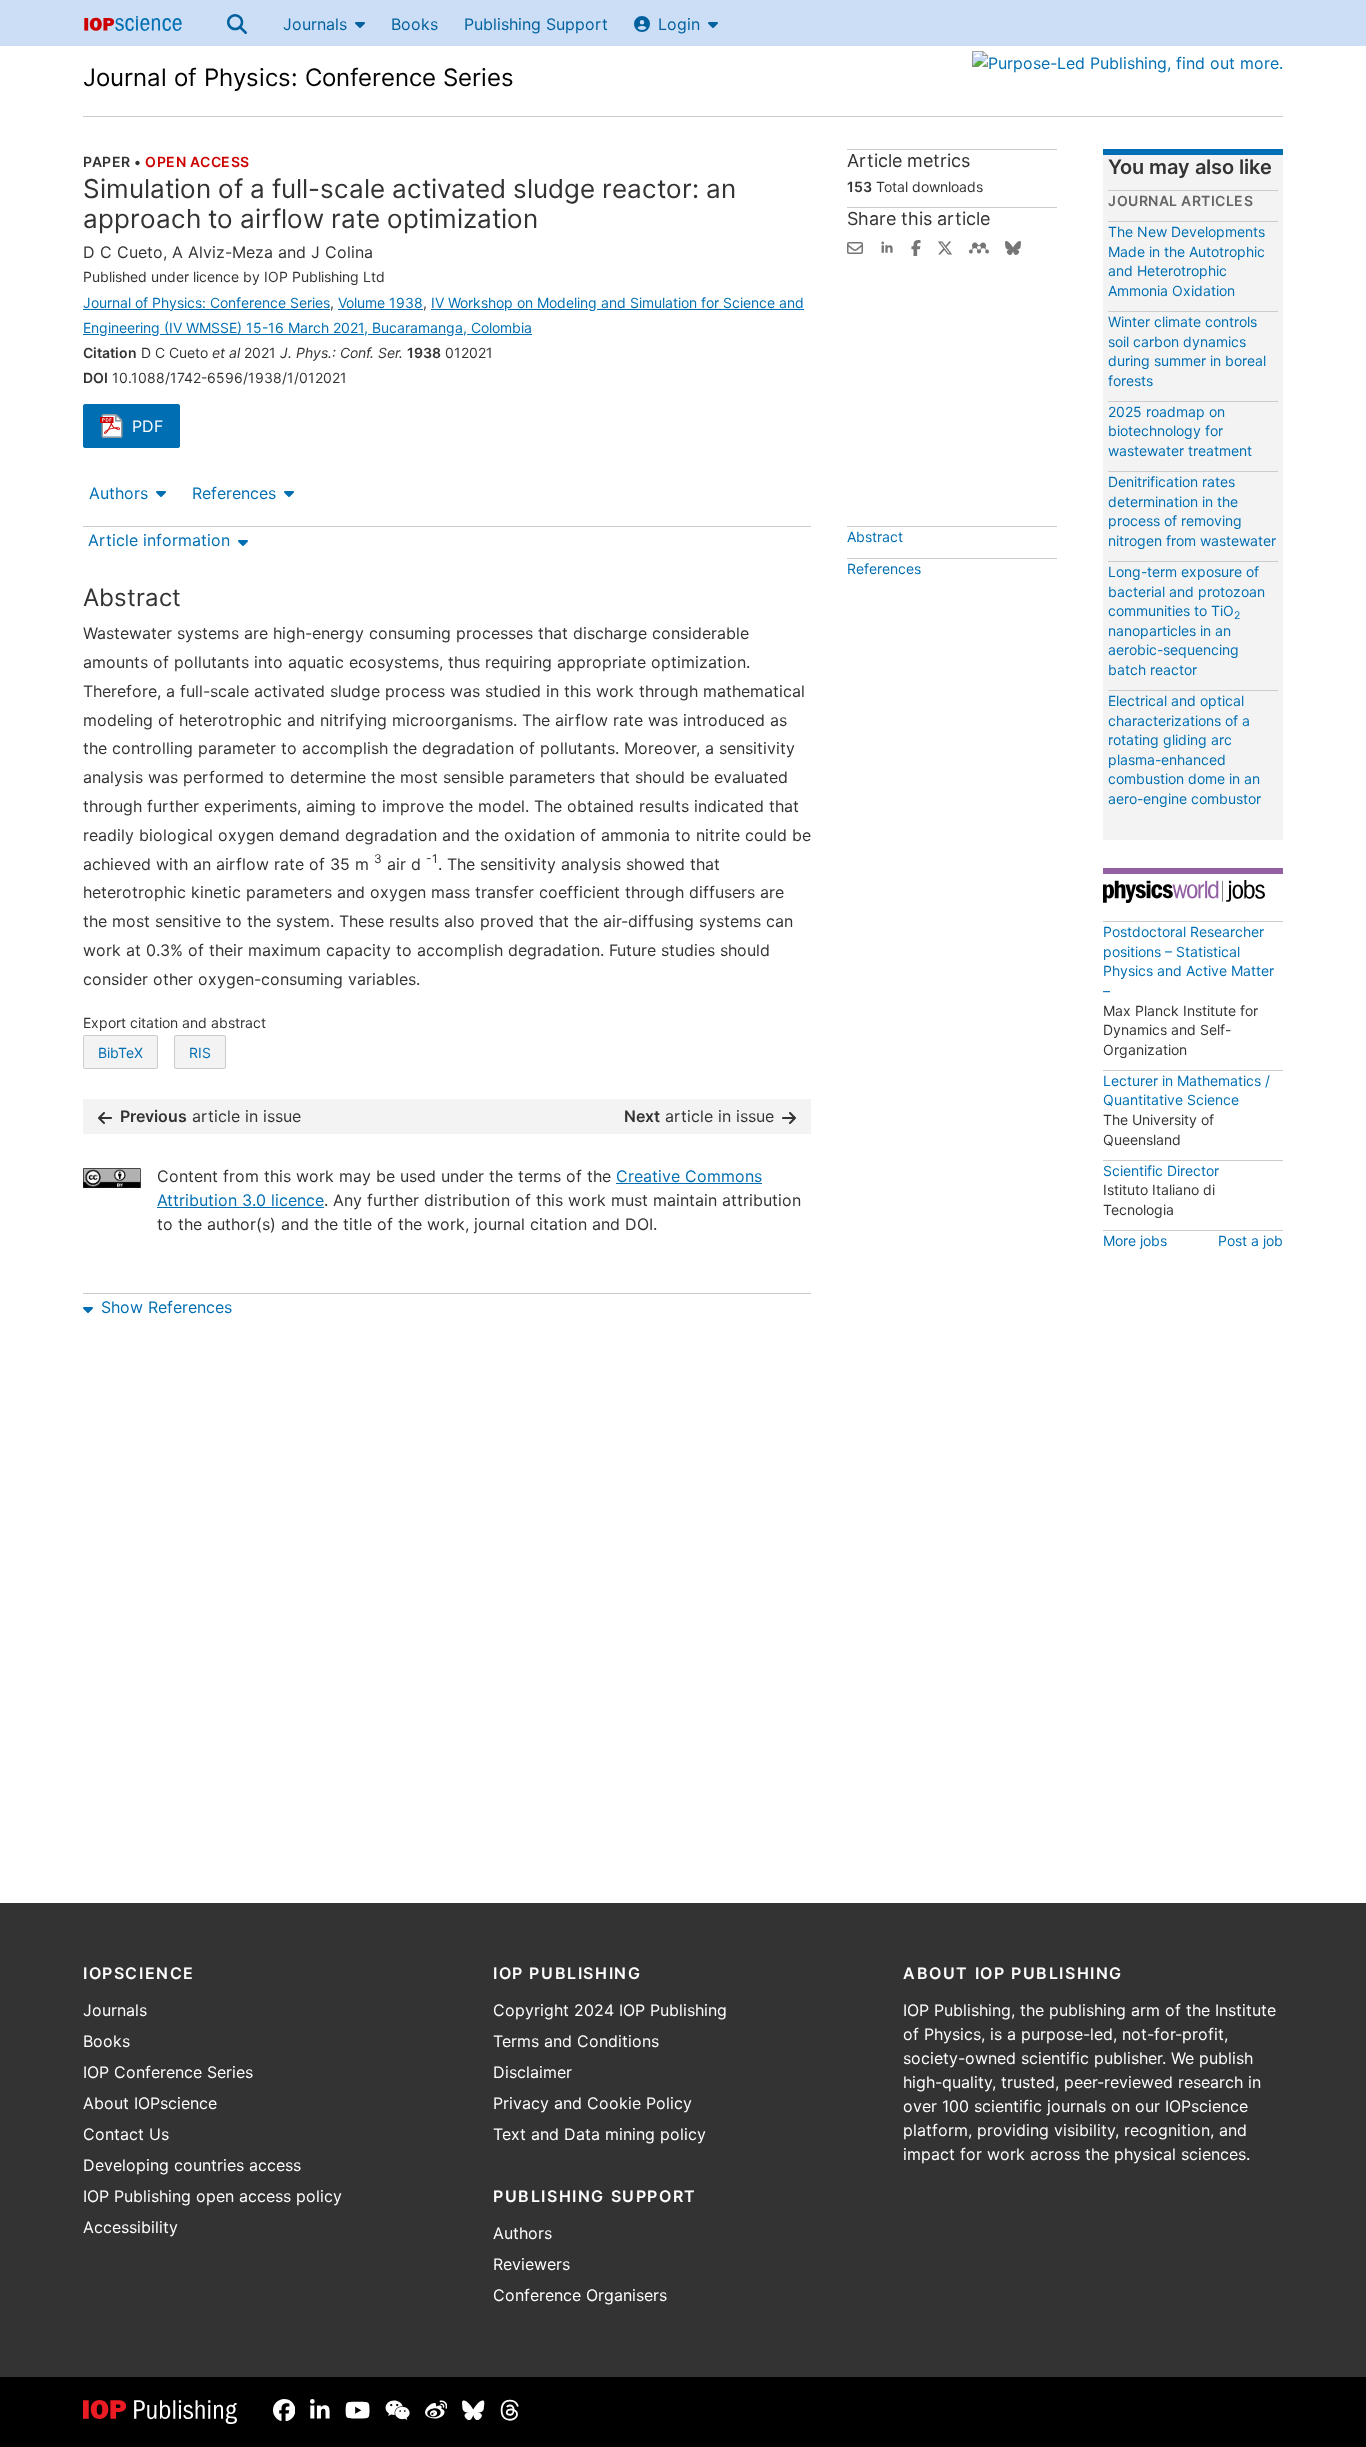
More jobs (1135, 1240)
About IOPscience (150, 2103)
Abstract (875, 536)
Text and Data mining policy (599, 2134)
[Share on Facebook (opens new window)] (916, 246)
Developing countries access (192, 2165)
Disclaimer (532, 2072)
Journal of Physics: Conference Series (298, 77)
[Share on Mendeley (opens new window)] (979, 246)
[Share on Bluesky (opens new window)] (1013, 246)
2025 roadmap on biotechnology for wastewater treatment (1180, 431)
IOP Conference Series (168, 2072)
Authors (118, 493)
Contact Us (126, 2134)
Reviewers (531, 2264)
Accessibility (130, 2227)
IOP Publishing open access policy (212, 2196)
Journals (315, 24)
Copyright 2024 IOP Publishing (610, 2010)
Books (414, 24)
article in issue (210, 1116)
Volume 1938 (380, 302)
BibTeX (120, 1052)
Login (679, 24)
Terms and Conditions (576, 2041)
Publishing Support (536, 24)
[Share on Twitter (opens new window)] (945, 246)
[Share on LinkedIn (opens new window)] (887, 246)
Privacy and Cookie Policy (592, 2103)
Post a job (1250, 1240)
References (234, 493)
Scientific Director (1161, 1170)
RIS (200, 1052)
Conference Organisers (580, 2295)
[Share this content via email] (855, 246)
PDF (156, 428)
